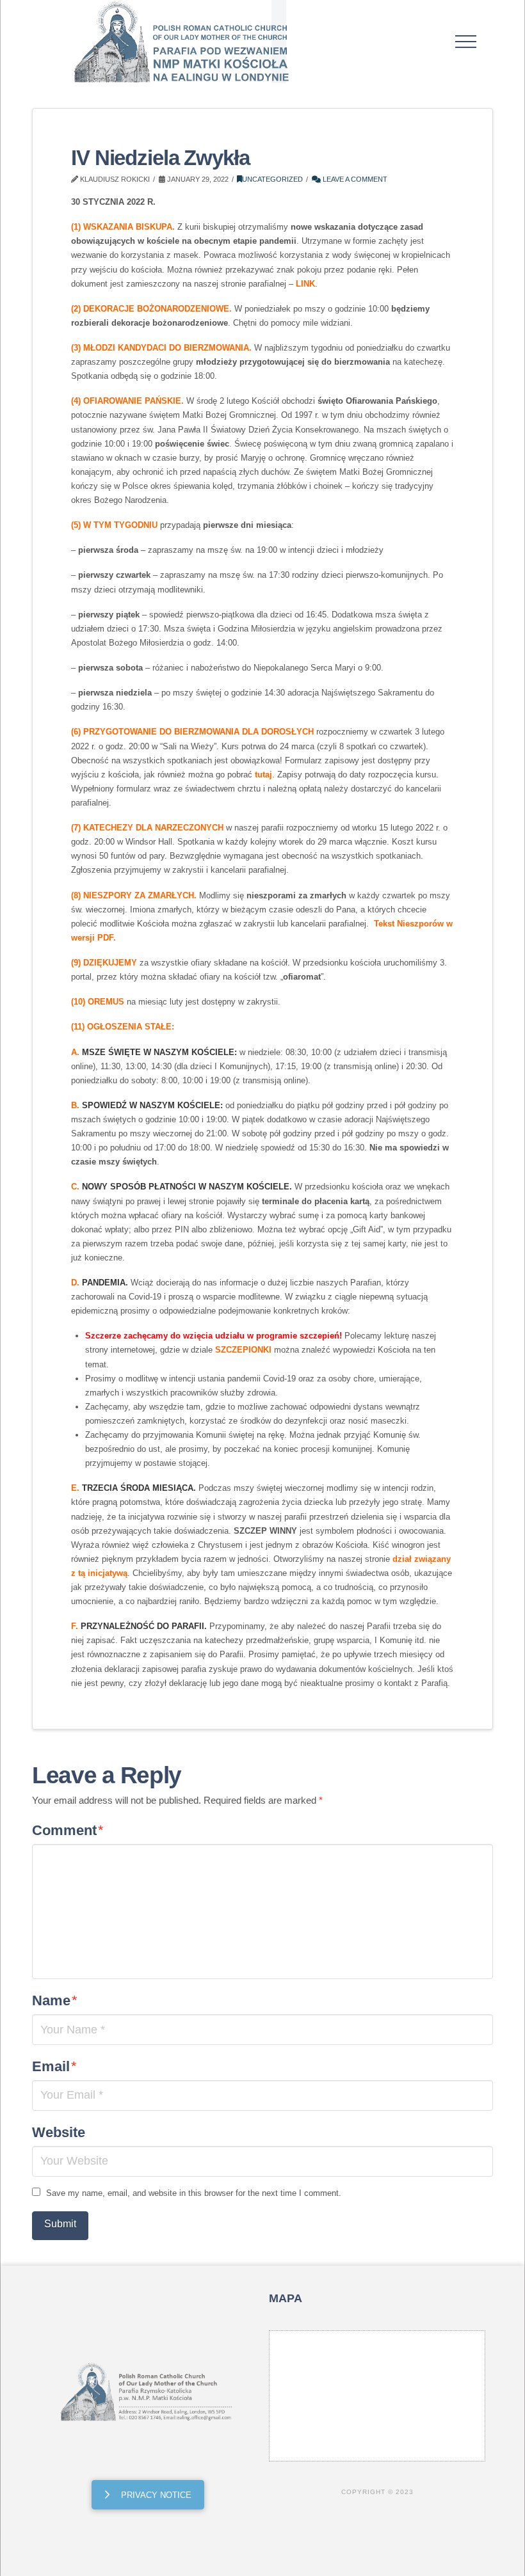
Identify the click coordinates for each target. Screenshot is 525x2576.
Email (54, 2066)
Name (55, 2000)
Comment (68, 1830)
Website (59, 2132)
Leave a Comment (354, 179)
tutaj (263, 775)
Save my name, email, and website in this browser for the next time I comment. (194, 2193)
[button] (466, 42)
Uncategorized (272, 179)
